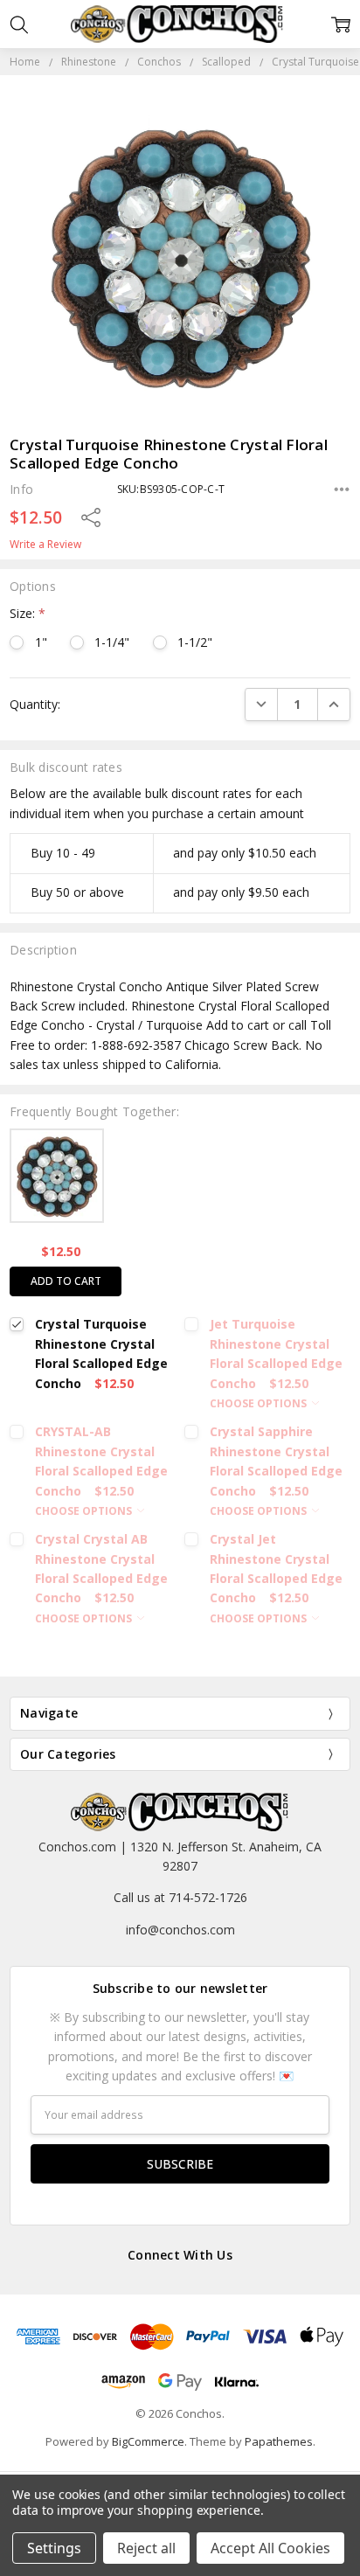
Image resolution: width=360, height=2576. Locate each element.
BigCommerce (148, 2441)
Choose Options (260, 1403)
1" (41, 642)
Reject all (146, 2548)
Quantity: (35, 704)
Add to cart (66, 1281)
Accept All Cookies (270, 2548)
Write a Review (45, 545)
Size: (28, 613)
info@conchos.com (180, 1930)
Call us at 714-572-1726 (180, 1897)
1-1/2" (195, 642)
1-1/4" (112, 642)
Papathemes (279, 2441)
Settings (54, 2548)
